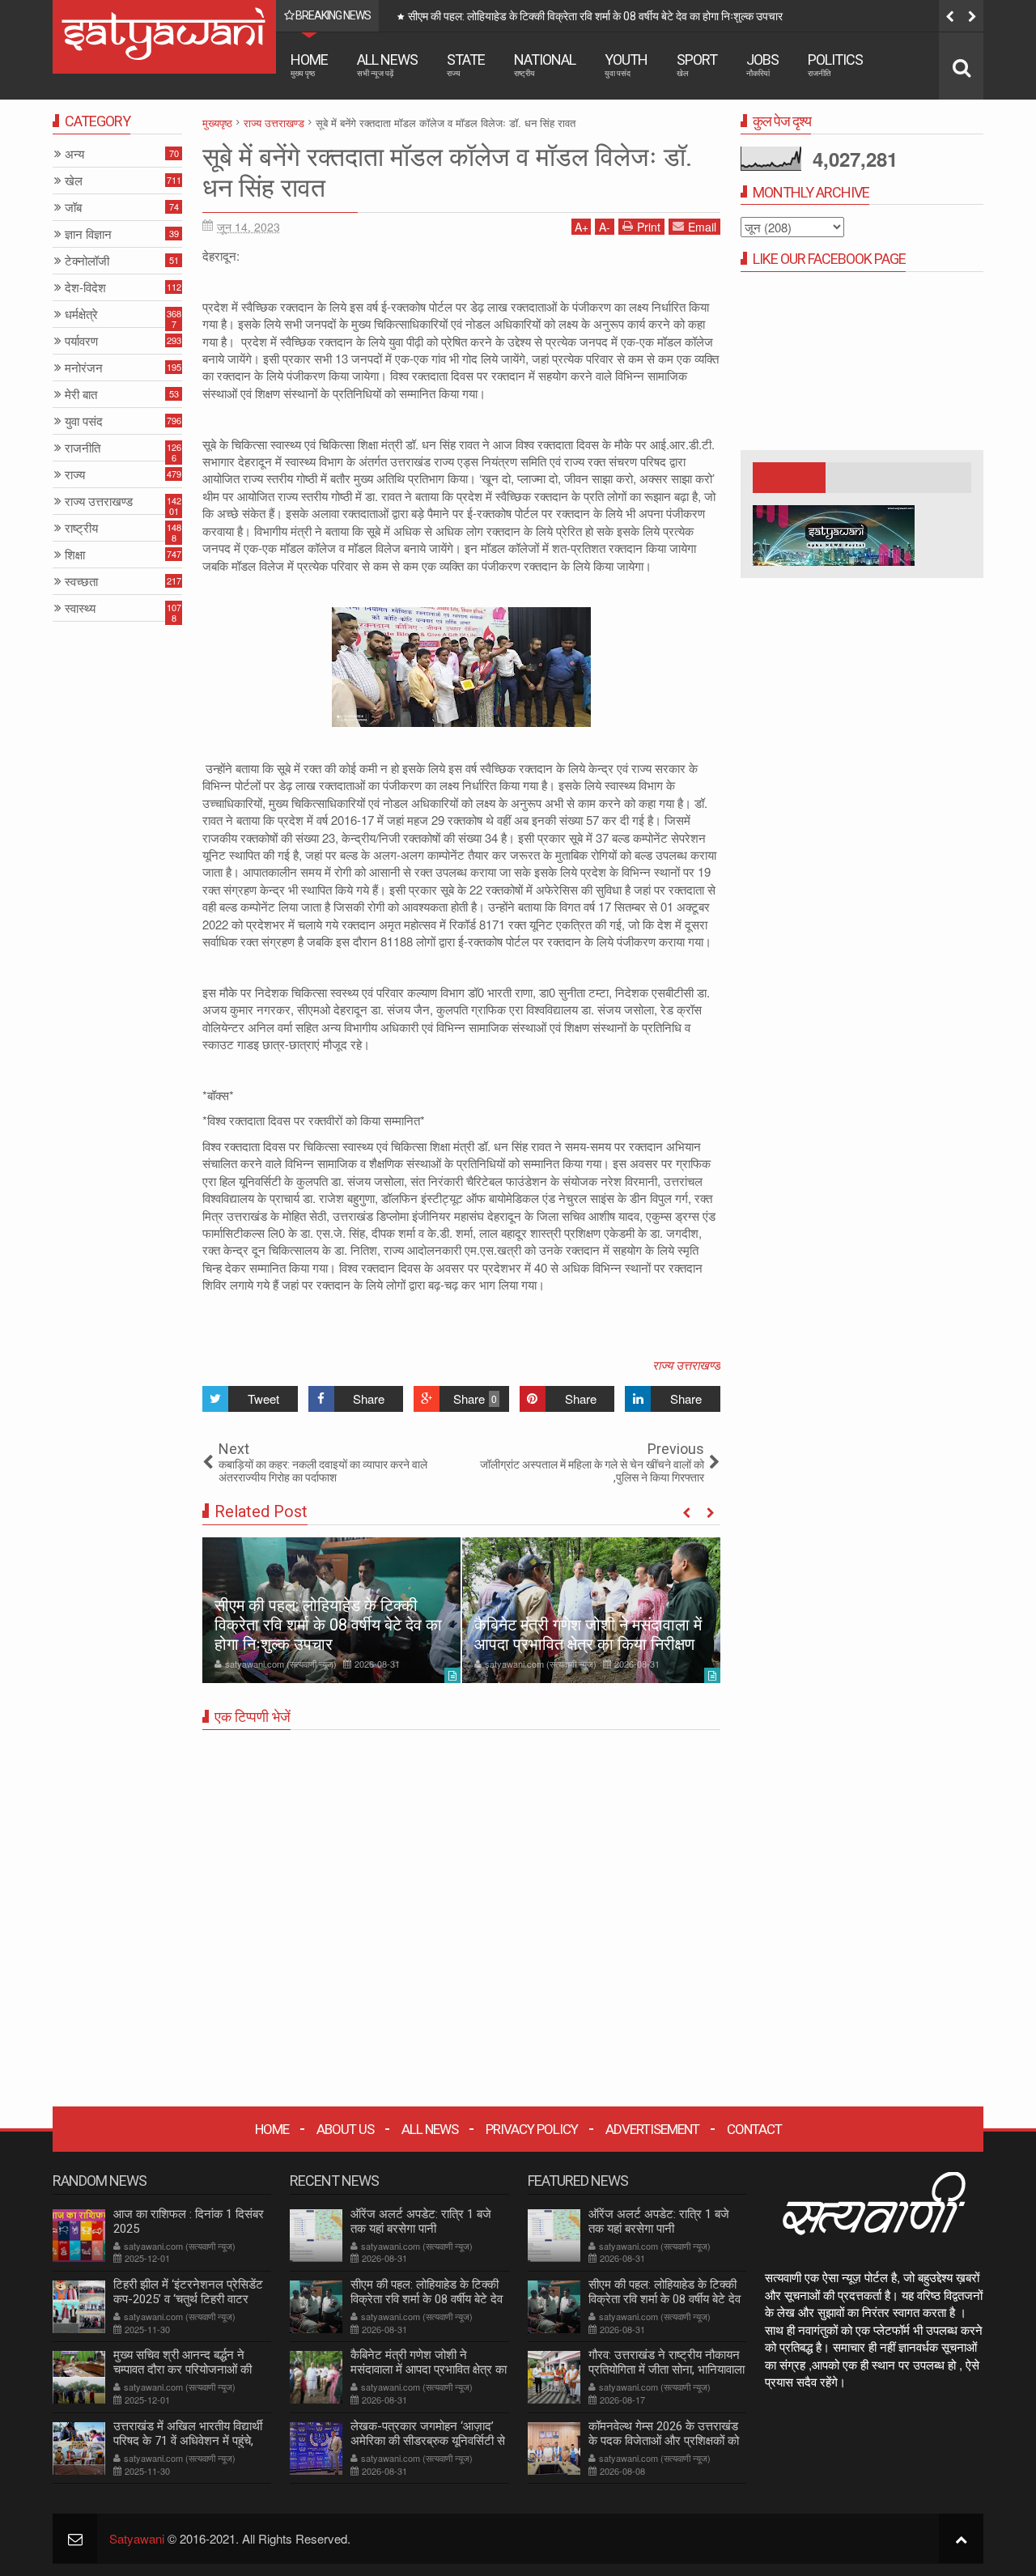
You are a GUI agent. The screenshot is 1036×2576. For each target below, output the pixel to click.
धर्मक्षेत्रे (81, 315)
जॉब (73, 208)
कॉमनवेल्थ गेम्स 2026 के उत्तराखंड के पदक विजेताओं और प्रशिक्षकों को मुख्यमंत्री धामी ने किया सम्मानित (664, 2441)
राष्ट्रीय (81, 528)
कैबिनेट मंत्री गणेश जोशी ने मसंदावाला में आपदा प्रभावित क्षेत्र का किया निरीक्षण (561, 16)
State (466, 64)
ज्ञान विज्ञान (88, 234)
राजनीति (83, 448)
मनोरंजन (84, 368)
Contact (754, 2129)
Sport (697, 64)
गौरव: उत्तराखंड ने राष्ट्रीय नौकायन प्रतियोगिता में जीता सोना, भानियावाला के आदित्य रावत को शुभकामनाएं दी (667, 2370)
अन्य (74, 154)
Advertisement (652, 2129)
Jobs (762, 64)
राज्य (75, 475)
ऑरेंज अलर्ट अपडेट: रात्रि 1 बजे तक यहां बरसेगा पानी (421, 2221)
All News (387, 64)
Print (649, 227)
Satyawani (137, 2538)
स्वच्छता (81, 582)
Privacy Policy (532, 2129)
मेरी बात (81, 395)
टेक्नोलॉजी (87, 261)
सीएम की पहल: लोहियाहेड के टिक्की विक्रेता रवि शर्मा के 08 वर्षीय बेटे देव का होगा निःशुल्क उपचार (328, 1625)
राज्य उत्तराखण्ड (686, 1365)
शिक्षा (75, 555)
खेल (74, 181)
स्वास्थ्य (80, 608)
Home (309, 64)
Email (702, 227)
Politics (835, 64)
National (545, 64)
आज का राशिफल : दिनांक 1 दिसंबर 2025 (189, 2221)
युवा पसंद (84, 421)
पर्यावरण (81, 341)
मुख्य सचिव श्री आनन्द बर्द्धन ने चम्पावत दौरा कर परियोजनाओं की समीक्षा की (183, 2370)
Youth (626, 64)
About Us (345, 2129)
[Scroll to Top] (961, 2538)
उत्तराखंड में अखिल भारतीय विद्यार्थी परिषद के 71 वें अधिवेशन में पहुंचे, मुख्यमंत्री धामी (188, 2441)
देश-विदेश (85, 288)
